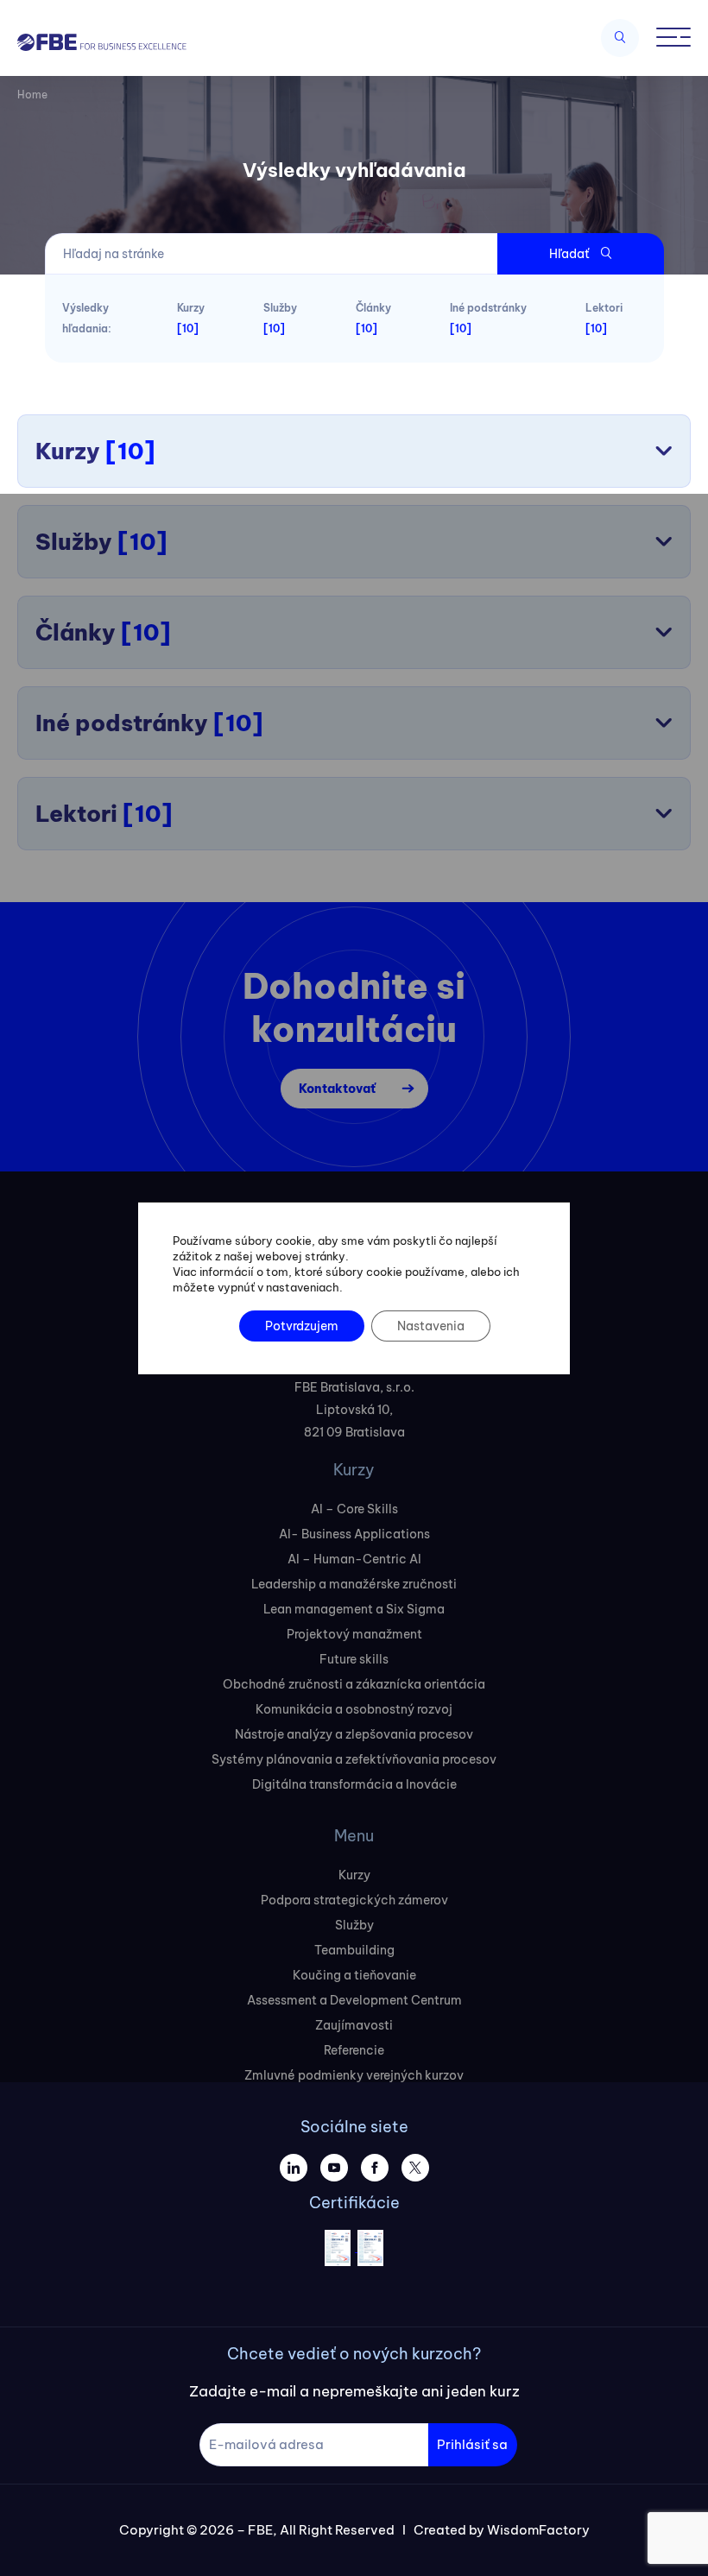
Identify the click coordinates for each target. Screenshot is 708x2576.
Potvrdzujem (302, 1326)
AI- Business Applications (354, 1534)
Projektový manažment (354, 1634)
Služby (354, 1925)
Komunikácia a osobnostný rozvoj (354, 1709)
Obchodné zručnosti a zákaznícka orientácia (354, 1684)
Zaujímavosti (354, 2025)
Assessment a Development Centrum (354, 2000)
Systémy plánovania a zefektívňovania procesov (354, 1759)
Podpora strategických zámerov (354, 1900)
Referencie (354, 2050)
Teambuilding (354, 1950)
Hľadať (570, 254)
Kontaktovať (337, 1089)
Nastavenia (431, 1326)
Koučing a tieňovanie (354, 1975)
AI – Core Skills (354, 1509)
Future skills (354, 1659)
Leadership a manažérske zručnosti (354, 1584)
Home (32, 95)
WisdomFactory (538, 2530)
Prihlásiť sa (472, 2444)
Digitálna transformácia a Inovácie (354, 1784)
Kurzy (354, 1875)
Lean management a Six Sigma (354, 1609)
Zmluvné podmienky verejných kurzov (354, 2075)
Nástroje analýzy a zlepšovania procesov (354, 1734)
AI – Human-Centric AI (354, 1559)
